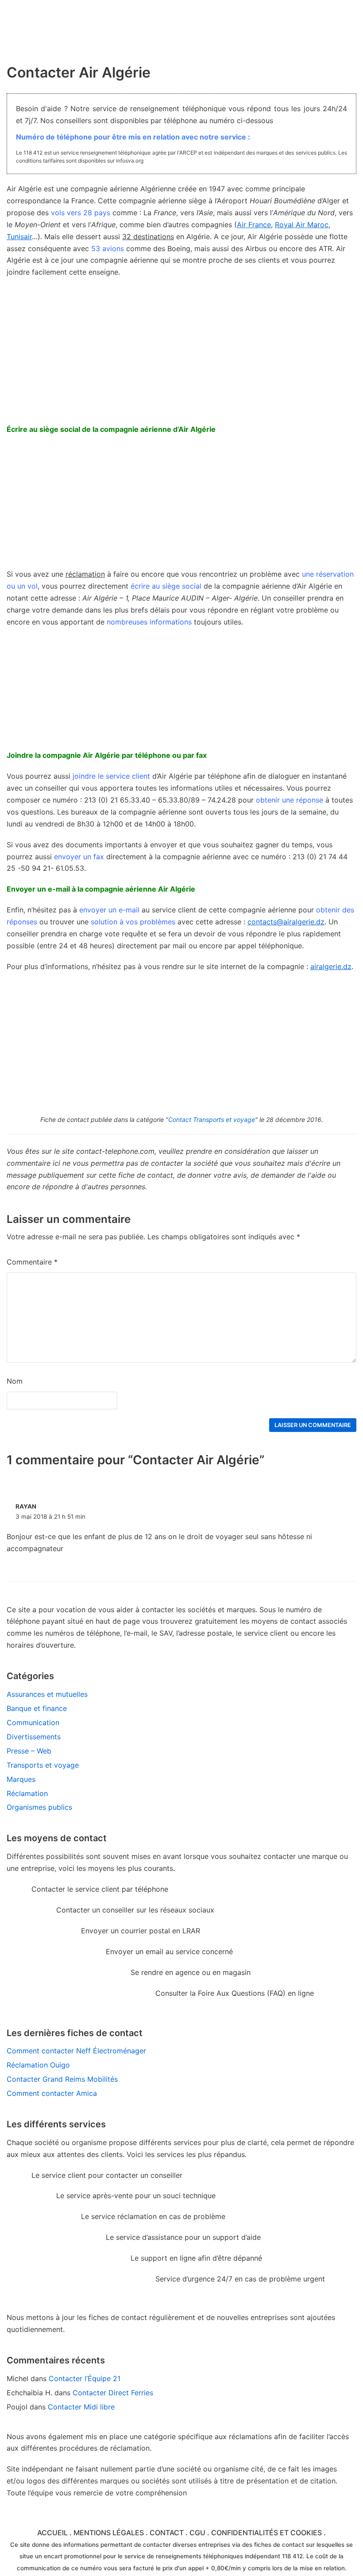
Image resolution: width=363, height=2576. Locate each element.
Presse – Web (29, 1751)
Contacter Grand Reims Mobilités (62, 2079)
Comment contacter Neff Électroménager (76, 2051)
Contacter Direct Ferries (113, 2393)
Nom (15, 1381)
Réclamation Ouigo (38, 2065)
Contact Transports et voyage (212, 1119)
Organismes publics (39, 1807)
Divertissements (34, 1737)
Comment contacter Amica (52, 2093)
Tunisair (19, 237)
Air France (254, 225)
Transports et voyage (43, 1765)
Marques (21, 1779)
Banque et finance (37, 1708)
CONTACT (167, 2533)
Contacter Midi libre (81, 2407)
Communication (33, 1723)
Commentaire (32, 1262)
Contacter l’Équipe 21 (85, 2378)
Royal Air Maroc (302, 225)
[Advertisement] (181, 506)
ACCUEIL (52, 2533)
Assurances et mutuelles (47, 1694)
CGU (197, 2533)
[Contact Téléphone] (72, 24)
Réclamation (27, 1793)
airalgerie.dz (331, 966)
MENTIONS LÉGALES (109, 2533)
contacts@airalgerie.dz (286, 922)
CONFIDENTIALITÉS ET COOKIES (266, 2533)
